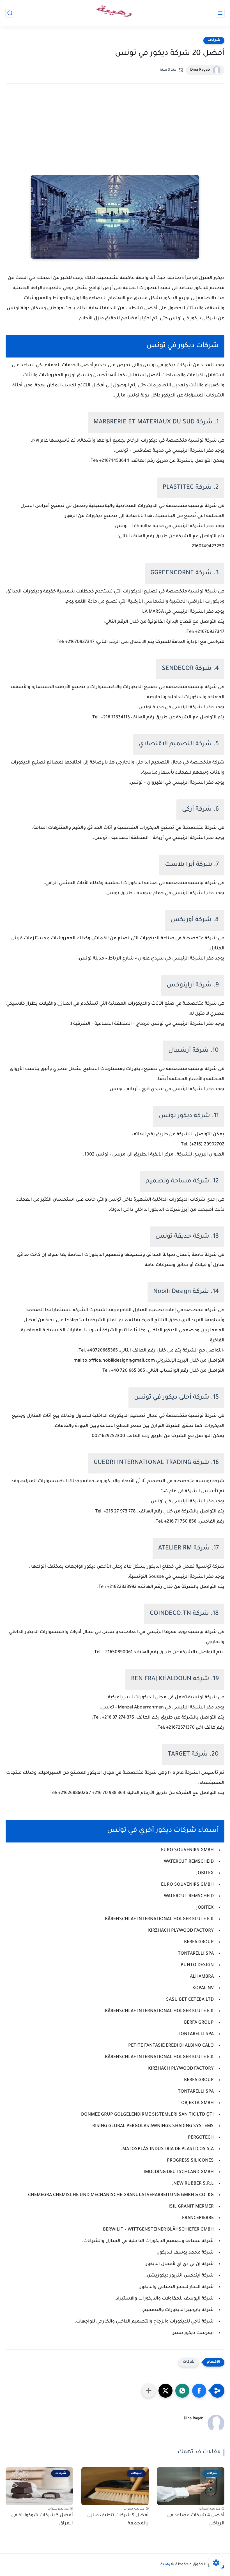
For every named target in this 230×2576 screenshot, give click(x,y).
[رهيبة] (115, 13)
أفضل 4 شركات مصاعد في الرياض (196, 2520)
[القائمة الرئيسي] (220, 13)
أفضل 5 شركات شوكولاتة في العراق (42, 2520)
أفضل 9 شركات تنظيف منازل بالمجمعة (118, 2520)
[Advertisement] (115, 137)
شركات (214, 40)
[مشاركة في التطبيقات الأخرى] (149, 2391)
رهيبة (165, 2565)
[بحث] (10, 13)
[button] (199, 2391)
